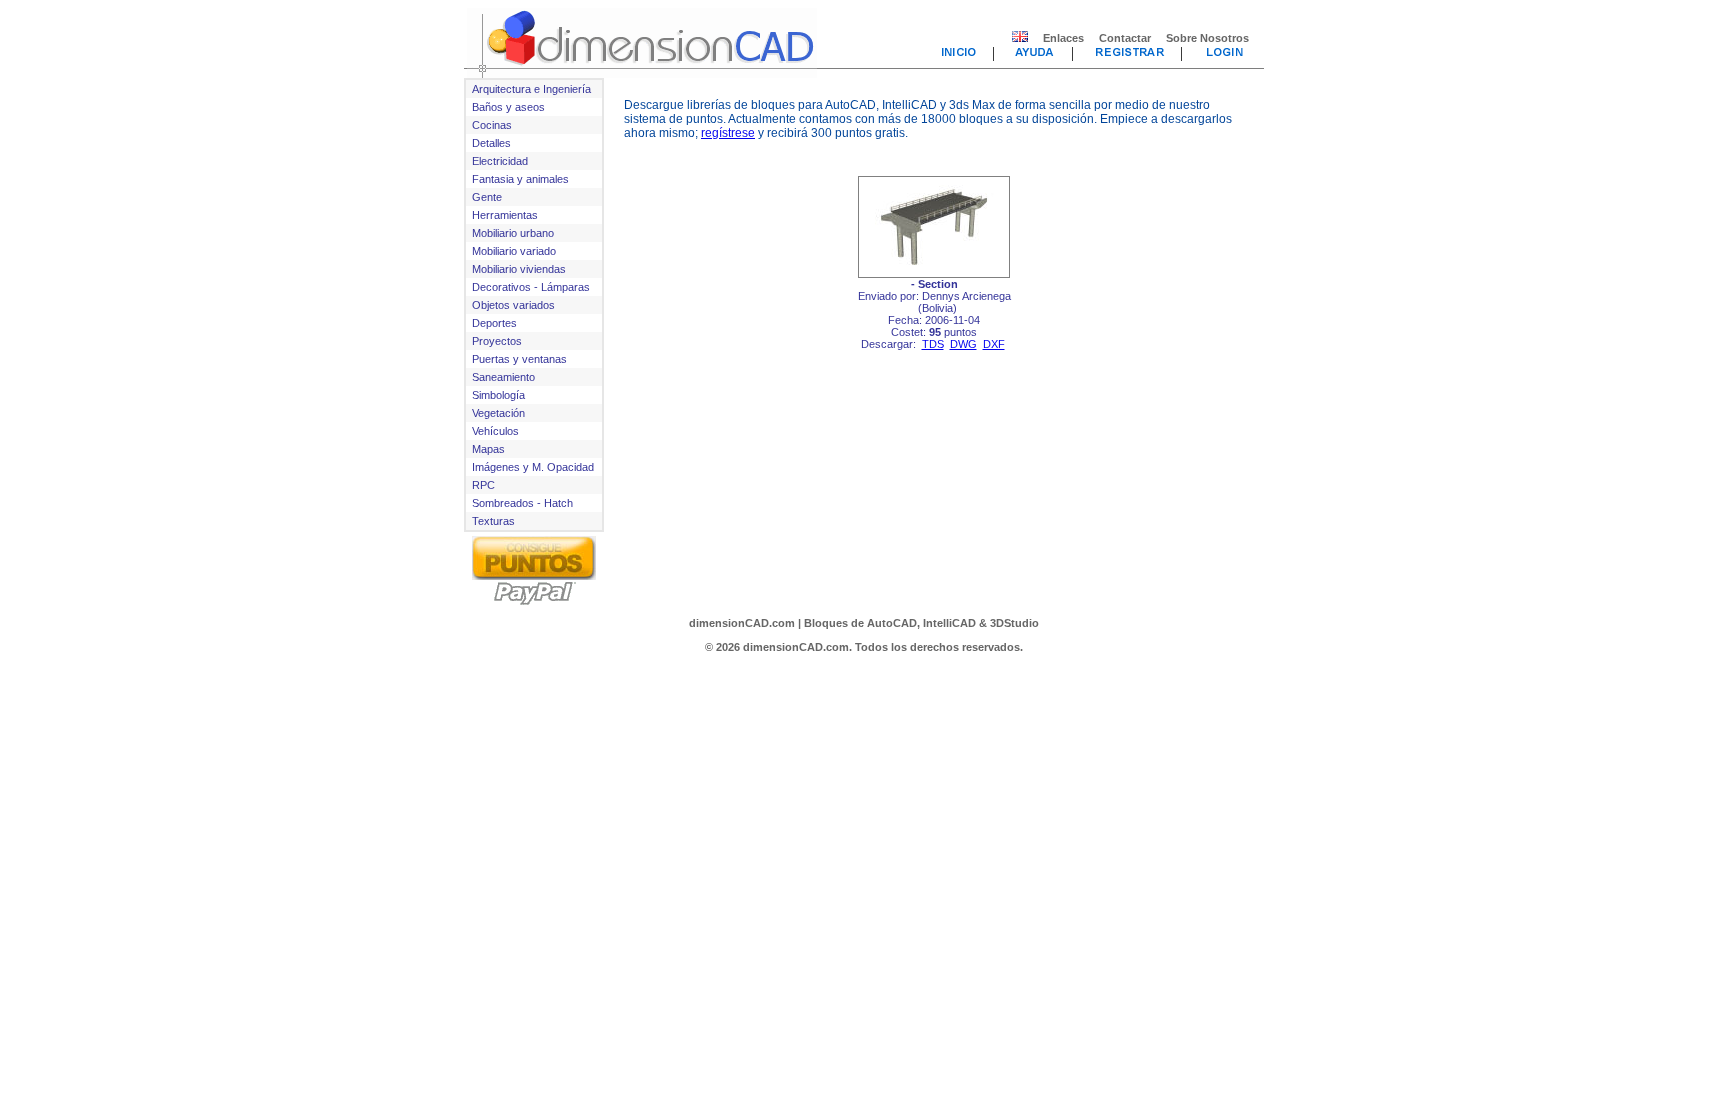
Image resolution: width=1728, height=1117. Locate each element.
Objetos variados (513, 305)
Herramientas (505, 215)
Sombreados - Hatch (522, 503)
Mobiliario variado (514, 251)
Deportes (494, 323)
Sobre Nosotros (1207, 38)
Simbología (498, 395)
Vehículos (495, 431)
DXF (994, 344)
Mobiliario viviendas (519, 269)
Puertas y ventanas (519, 359)
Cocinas (492, 125)
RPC (483, 485)
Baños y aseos (508, 107)
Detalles (491, 143)
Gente (487, 197)
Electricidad (500, 161)
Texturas (493, 521)
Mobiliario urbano (513, 233)
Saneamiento (503, 377)
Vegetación (498, 413)
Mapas (488, 449)
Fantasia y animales (520, 179)
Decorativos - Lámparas (531, 287)
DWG (963, 344)
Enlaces (1063, 38)
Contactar (1125, 38)
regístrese (728, 133)
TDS (933, 344)
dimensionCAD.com (742, 623)
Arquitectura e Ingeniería (531, 89)
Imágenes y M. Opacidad (533, 467)
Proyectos (497, 341)
